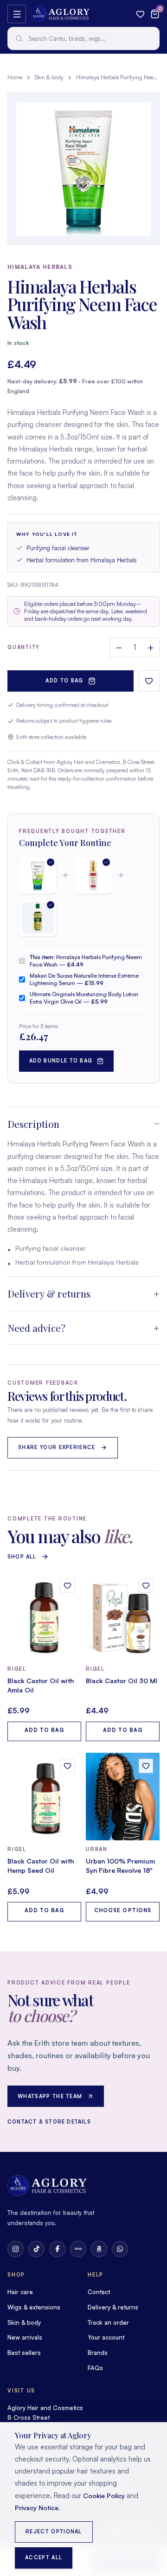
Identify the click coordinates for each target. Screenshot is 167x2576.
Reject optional (54, 2531)
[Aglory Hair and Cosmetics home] (60, 14)
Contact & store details (49, 2122)
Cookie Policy (104, 2496)
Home (15, 77)
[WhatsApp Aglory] (120, 2249)
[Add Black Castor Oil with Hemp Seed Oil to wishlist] (67, 1766)
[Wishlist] (140, 14)
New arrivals (25, 2337)
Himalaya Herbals (40, 267)
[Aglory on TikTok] (36, 2249)
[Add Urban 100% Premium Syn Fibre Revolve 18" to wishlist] (146, 1766)
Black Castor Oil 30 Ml (122, 1681)
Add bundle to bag (61, 1061)
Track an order (108, 2322)
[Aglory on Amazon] (99, 2249)
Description (33, 1124)
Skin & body (49, 77)
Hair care (20, 2292)
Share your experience (57, 1447)
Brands (98, 2353)
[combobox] (83, 38)
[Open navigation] (17, 14)
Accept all (44, 2557)
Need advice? (36, 1328)
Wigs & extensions (34, 2307)
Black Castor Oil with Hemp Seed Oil (41, 1866)
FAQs (95, 2368)
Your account (106, 2337)
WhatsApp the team (50, 2096)
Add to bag (64, 681)
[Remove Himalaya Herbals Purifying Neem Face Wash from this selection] (38, 875)
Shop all (22, 1557)
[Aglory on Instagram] (16, 2249)
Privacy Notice (37, 2508)
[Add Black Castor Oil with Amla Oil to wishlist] (67, 1586)
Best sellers (24, 2353)
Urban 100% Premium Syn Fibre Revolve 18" (120, 1866)
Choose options (123, 1910)
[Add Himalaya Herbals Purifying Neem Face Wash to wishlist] (149, 681)
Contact (99, 2292)
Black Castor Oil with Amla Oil (41, 1685)
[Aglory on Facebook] (57, 2249)
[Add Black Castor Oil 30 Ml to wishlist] (146, 1586)
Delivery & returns (49, 1293)
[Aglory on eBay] (78, 2249)
